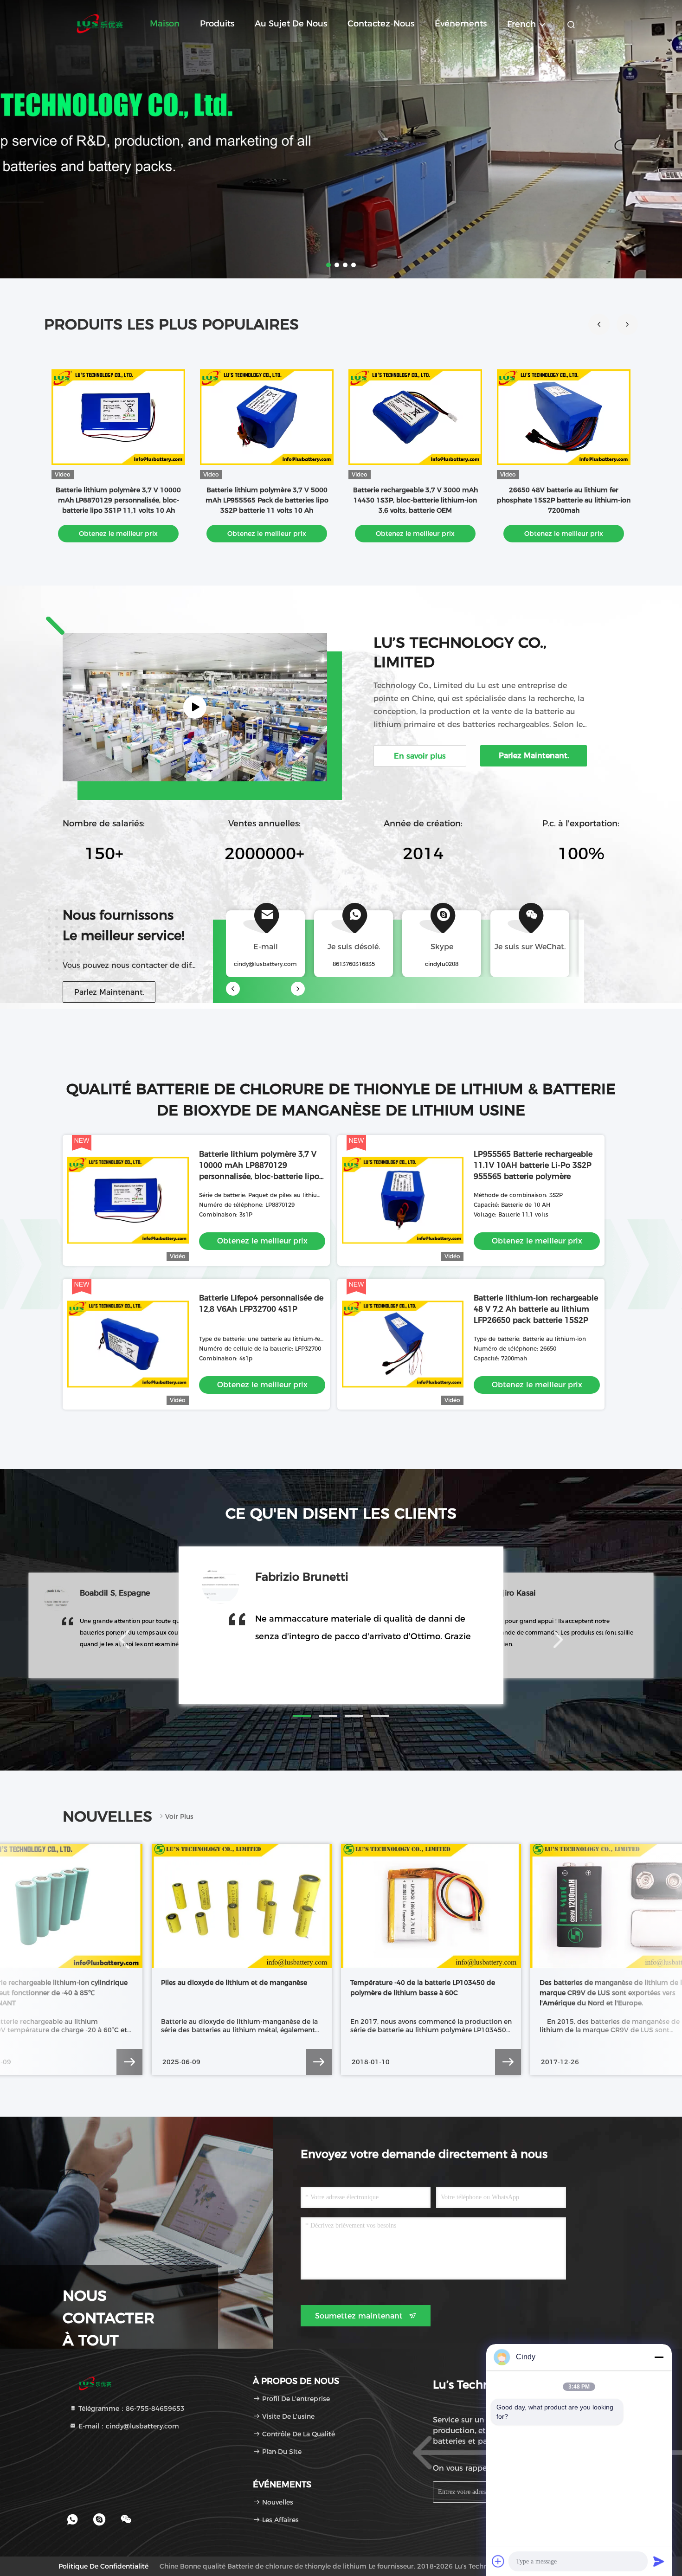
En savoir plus (420, 756)
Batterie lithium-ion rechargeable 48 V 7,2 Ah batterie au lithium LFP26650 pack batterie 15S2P (536, 1309)
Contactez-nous (381, 24)
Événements (461, 24)
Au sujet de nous (291, 24)
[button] (627, 324)
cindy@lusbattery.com (265, 964)
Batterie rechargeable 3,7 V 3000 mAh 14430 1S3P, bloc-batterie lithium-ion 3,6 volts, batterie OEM (415, 500)
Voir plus (179, 1816)
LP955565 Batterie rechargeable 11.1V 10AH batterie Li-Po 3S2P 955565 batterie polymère (533, 1165)
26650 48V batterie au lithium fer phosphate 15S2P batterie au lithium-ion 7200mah (564, 500)
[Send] (659, 2561)
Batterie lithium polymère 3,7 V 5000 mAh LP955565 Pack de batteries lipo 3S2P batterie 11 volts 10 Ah (267, 500)
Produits (217, 24)
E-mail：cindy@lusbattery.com (128, 2426)
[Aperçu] (100, 23)
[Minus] (659, 2357)
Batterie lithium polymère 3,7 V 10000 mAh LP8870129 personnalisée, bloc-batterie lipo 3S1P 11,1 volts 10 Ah (118, 500)
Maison (165, 24)
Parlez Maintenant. (109, 992)
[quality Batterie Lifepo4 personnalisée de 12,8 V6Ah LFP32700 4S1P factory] (128, 1344)
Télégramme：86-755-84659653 (131, 2409)
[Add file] (498, 2561)
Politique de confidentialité (103, 2566)
